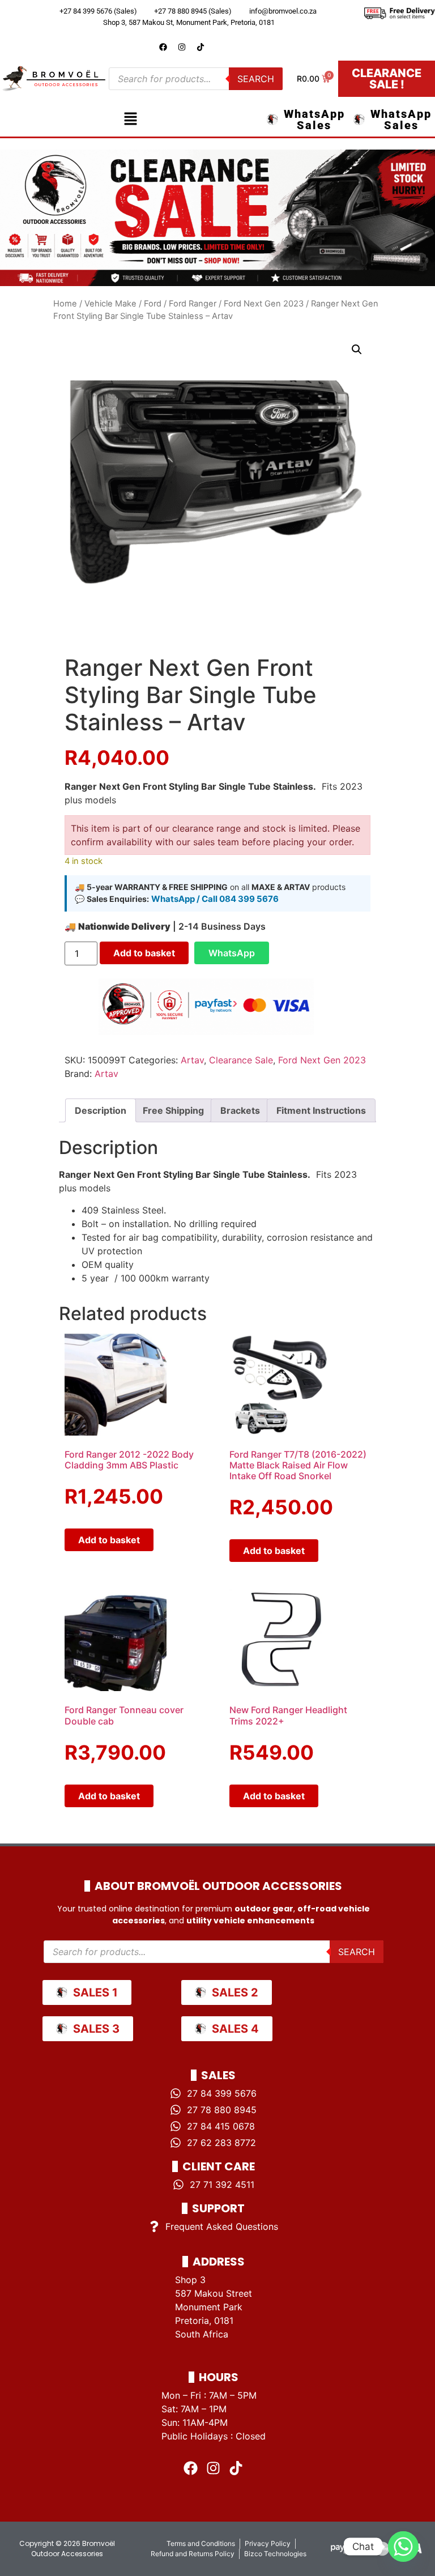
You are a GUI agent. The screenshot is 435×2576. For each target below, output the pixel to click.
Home (65, 304)
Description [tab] (101, 1110)
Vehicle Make (110, 304)
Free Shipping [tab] (173, 1110)
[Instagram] (182, 47)
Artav (192, 1060)
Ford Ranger (193, 304)
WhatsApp (232, 953)
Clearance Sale (241, 1060)
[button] (130, 119)
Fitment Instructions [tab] (321, 1110)
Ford (153, 304)
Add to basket (144, 953)
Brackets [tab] (240, 1110)
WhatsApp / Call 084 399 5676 (215, 899)
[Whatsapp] (403, 2547)
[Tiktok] (201, 47)
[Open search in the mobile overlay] (196, 79)
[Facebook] (163, 47)
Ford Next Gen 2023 (264, 304)
